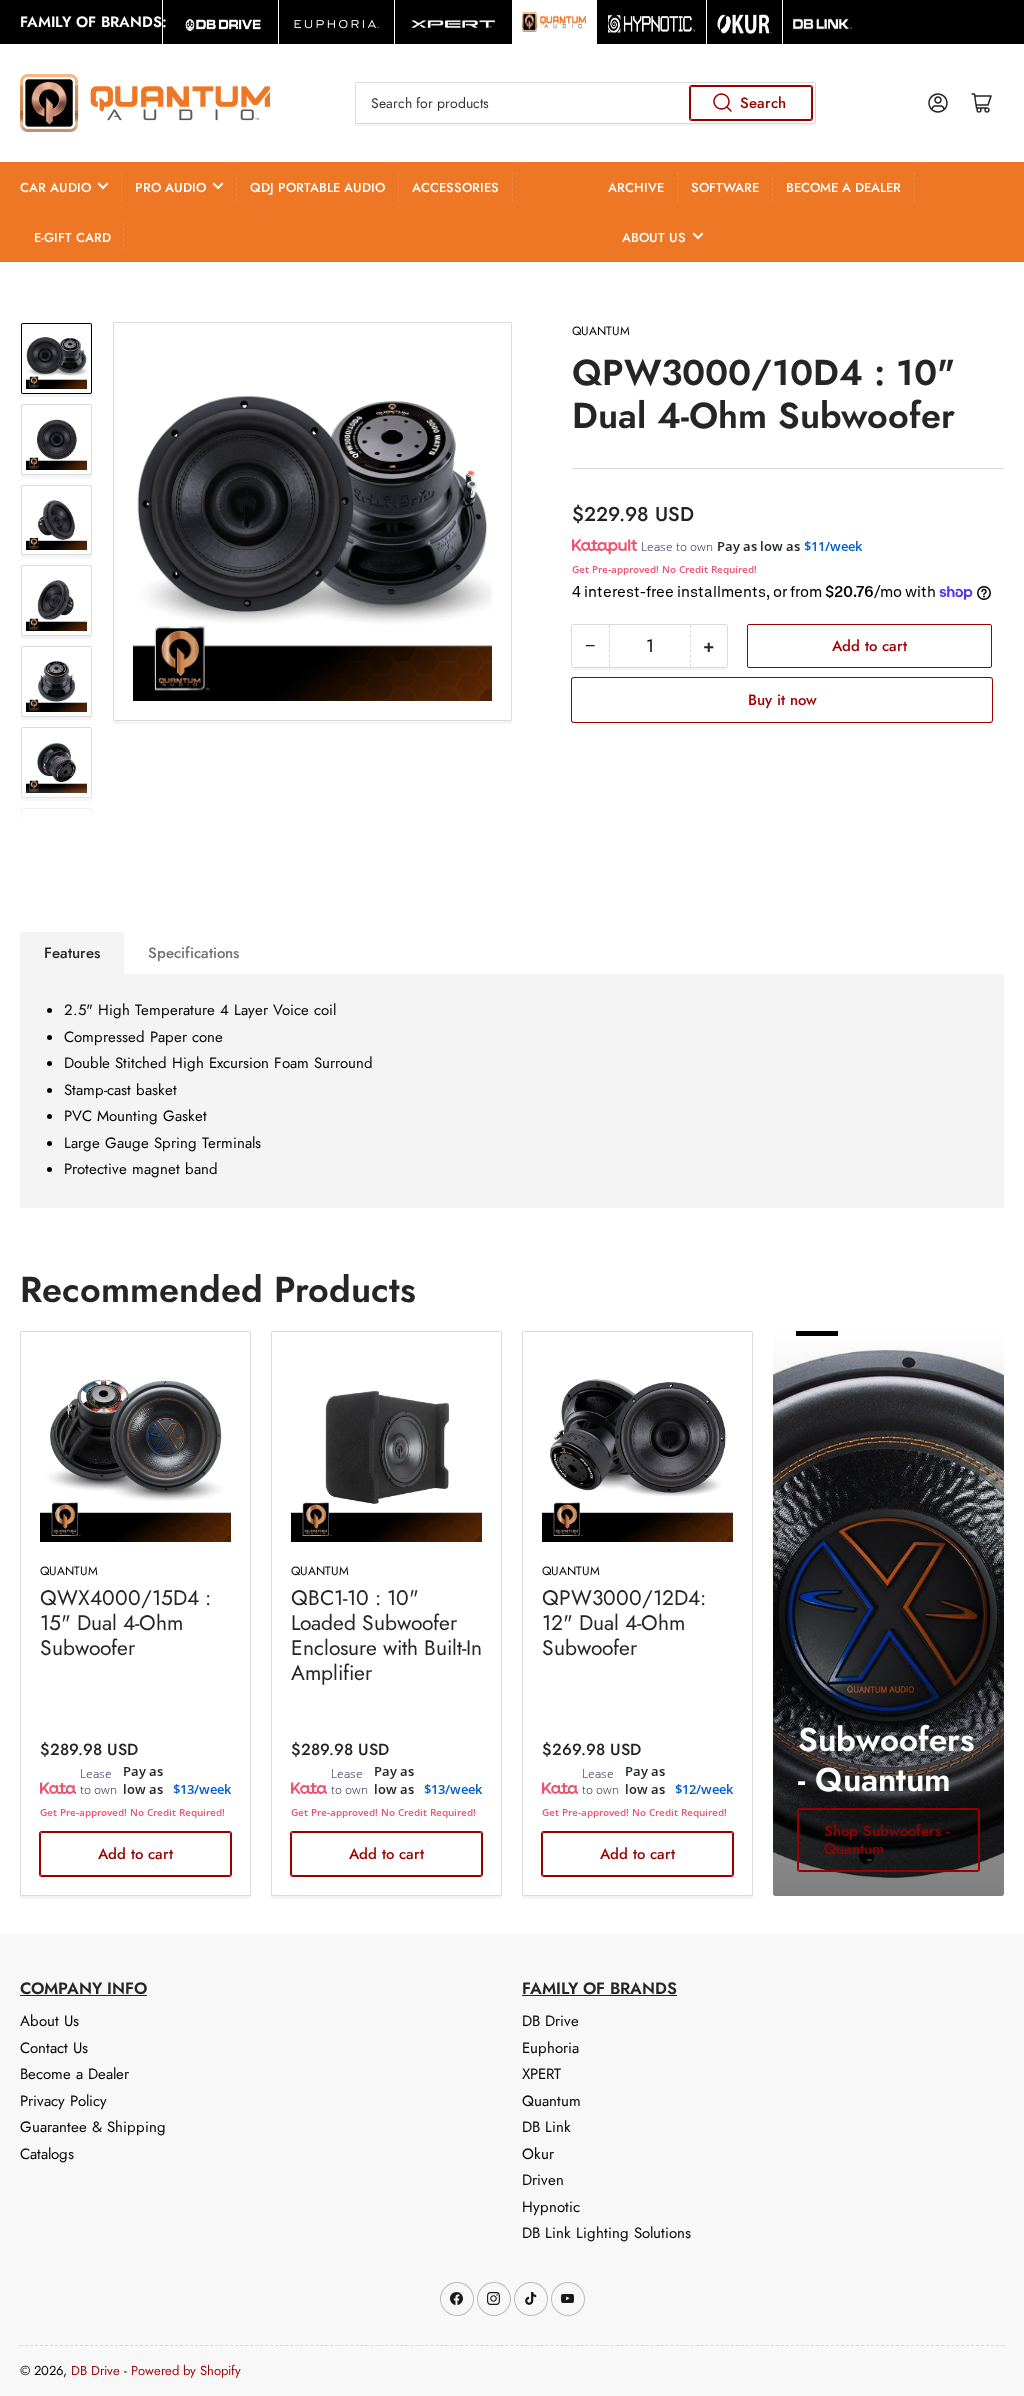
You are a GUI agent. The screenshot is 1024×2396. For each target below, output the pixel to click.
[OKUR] (744, 22)
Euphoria (550, 2048)
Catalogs (47, 2154)
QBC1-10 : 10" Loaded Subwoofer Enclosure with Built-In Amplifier (386, 1636)
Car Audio (55, 187)
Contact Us (54, 2048)
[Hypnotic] (651, 22)
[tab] (72, 953)
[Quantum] (554, 22)
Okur (538, 2154)
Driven (543, 2180)
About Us (654, 237)
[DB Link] (822, 22)
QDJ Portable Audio (317, 187)
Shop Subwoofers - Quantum (886, 1840)
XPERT (541, 2074)
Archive (636, 187)
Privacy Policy (63, 2101)
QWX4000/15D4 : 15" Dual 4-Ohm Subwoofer (125, 1623)
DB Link (546, 2127)
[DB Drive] (220, 22)
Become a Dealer (843, 187)
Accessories (455, 187)
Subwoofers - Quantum (886, 1759)
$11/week (833, 546)
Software (725, 187)
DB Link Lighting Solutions (606, 2233)
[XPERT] (452, 22)
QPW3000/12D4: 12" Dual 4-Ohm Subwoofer (624, 1623)
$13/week (202, 1789)
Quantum (601, 331)
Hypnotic (551, 2207)
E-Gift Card (72, 237)
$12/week (704, 1789)
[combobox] (585, 103)
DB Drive (550, 2021)
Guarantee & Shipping (93, 2127)
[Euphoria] (336, 22)
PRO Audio (170, 187)
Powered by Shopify (186, 2370)
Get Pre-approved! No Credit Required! (664, 569)
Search (763, 103)
